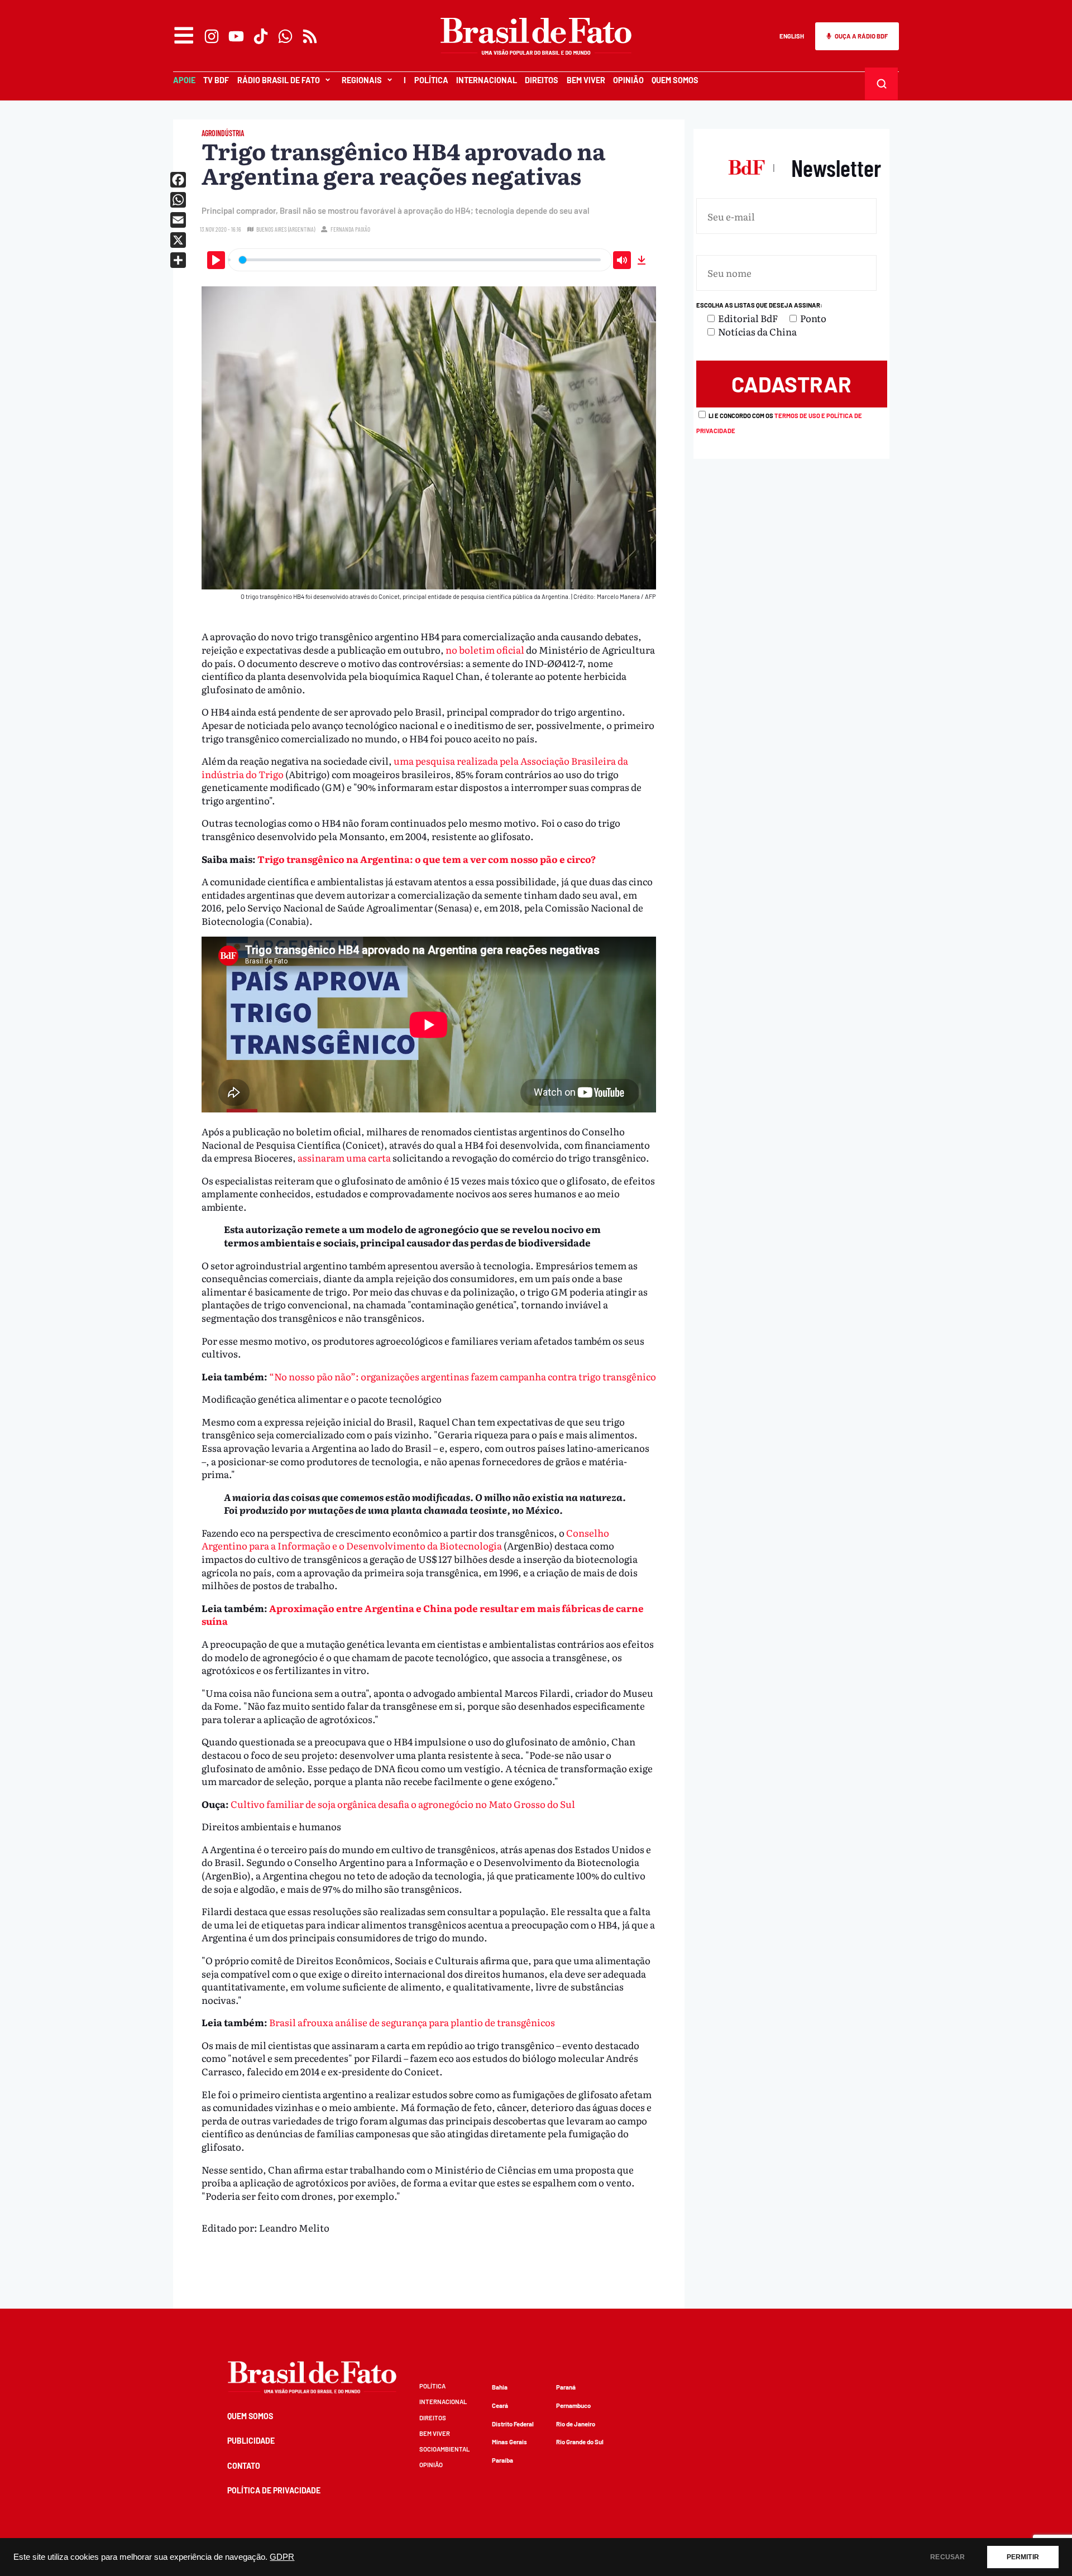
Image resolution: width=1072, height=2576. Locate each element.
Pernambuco (573, 2405)
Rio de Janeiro (576, 2424)
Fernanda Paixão (350, 229)
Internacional (487, 80)
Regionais (362, 80)
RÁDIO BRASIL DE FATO (279, 80)
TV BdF (216, 80)
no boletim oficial (485, 649)
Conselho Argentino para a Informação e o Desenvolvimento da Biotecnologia (405, 1539)
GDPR (282, 2557)
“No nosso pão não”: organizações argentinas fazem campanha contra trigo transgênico (463, 1376)
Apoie (184, 80)
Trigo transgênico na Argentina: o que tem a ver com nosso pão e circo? (427, 859)
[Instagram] (212, 36)
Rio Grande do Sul (580, 2442)
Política (431, 80)
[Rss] (310, 36)
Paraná (566, 2387)
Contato (244, 2466)
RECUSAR (947, 2557)
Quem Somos (675, 80)
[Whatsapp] (285, 36)
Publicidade (251, 2441)
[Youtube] (236, 36)
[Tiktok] (261, 36)
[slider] (420, 260)
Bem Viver (586, 80)
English (792, 36)
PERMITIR (1023, 2557)
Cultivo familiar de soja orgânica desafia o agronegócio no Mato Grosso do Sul (403, 1804)
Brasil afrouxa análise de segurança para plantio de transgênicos (412, 2022)
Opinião (628, 80)
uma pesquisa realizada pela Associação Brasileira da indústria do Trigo (415, 767)
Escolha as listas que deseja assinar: (759, 305)
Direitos (542, 80)
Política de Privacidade (274, 2490)
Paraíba (502, 2460)
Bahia (500, 2387)
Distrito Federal (513, 2424)
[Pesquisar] (882, 84)
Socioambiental (444, 2449)
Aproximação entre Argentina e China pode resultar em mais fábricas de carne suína (423, 1615)
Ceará (500, 2405)
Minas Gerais (509, 2442)
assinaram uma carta (344, 1157)
